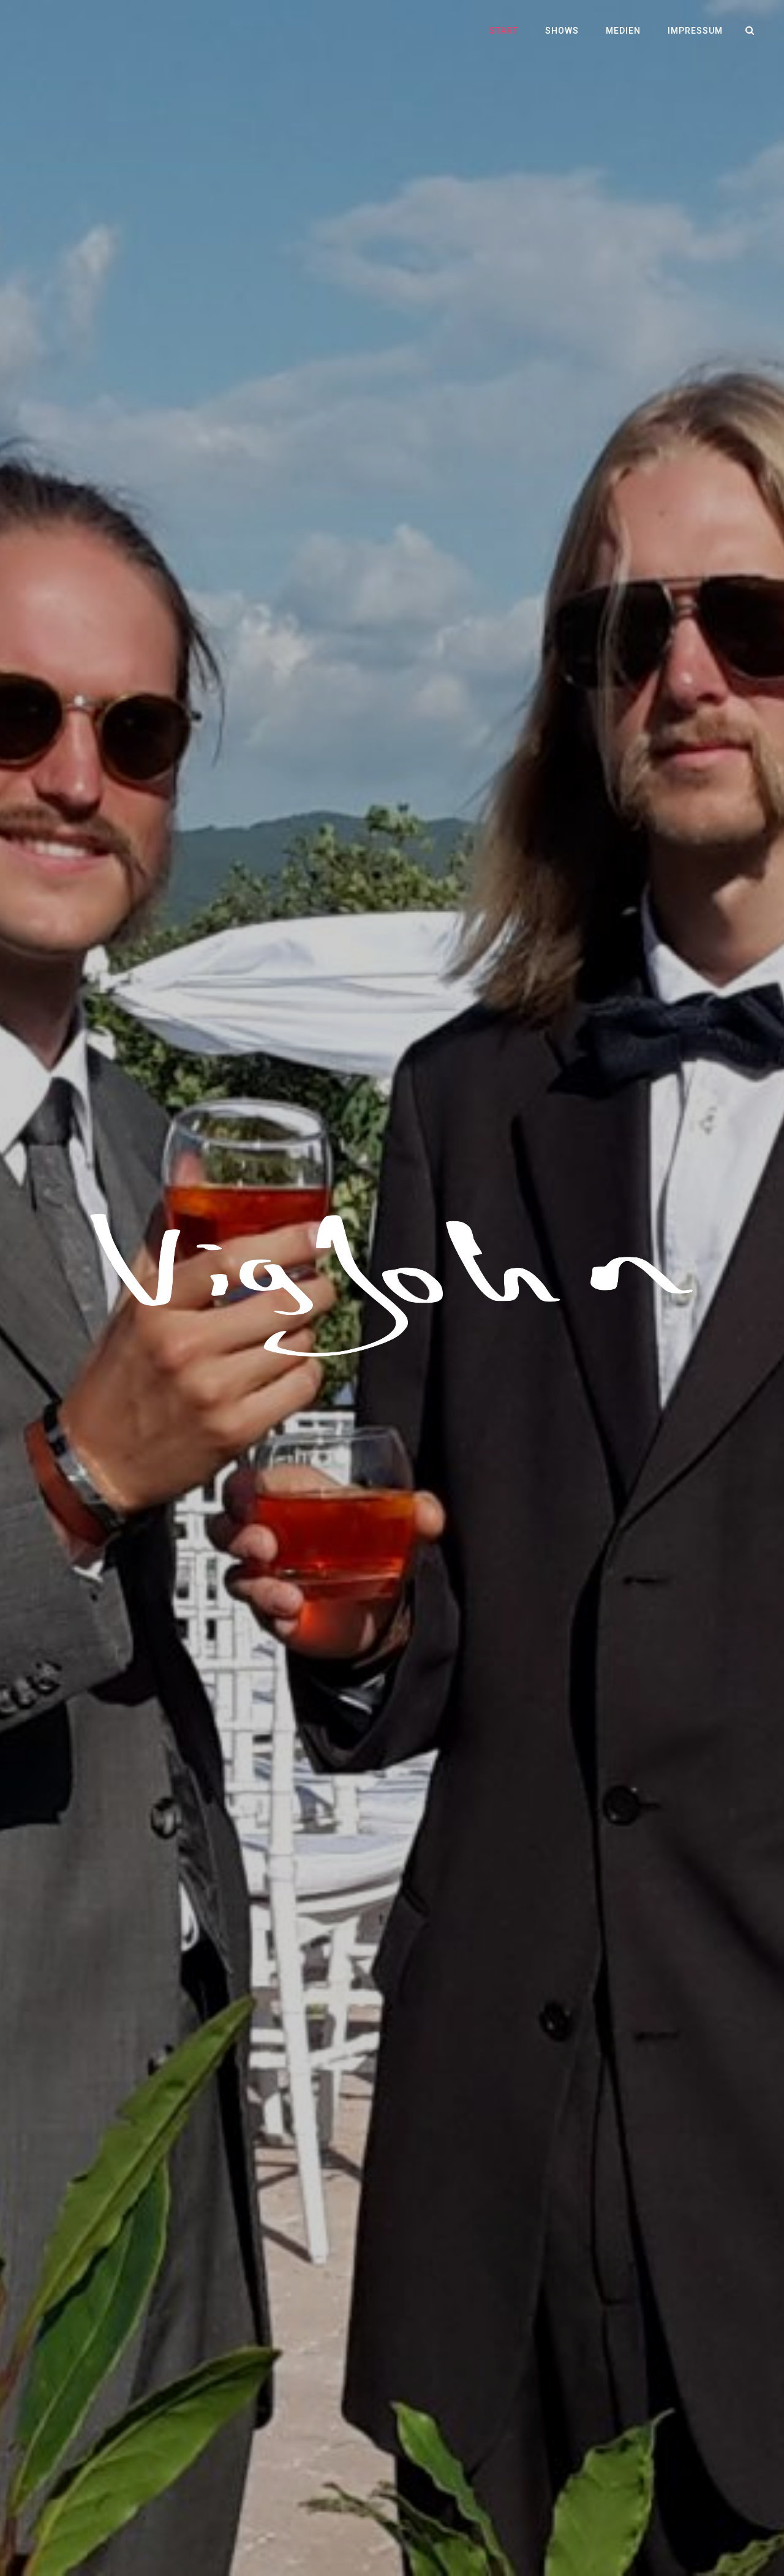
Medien (623, 31)
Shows (562, 31)
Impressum (695, 31)
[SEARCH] (750, 31)
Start (504, 31)
